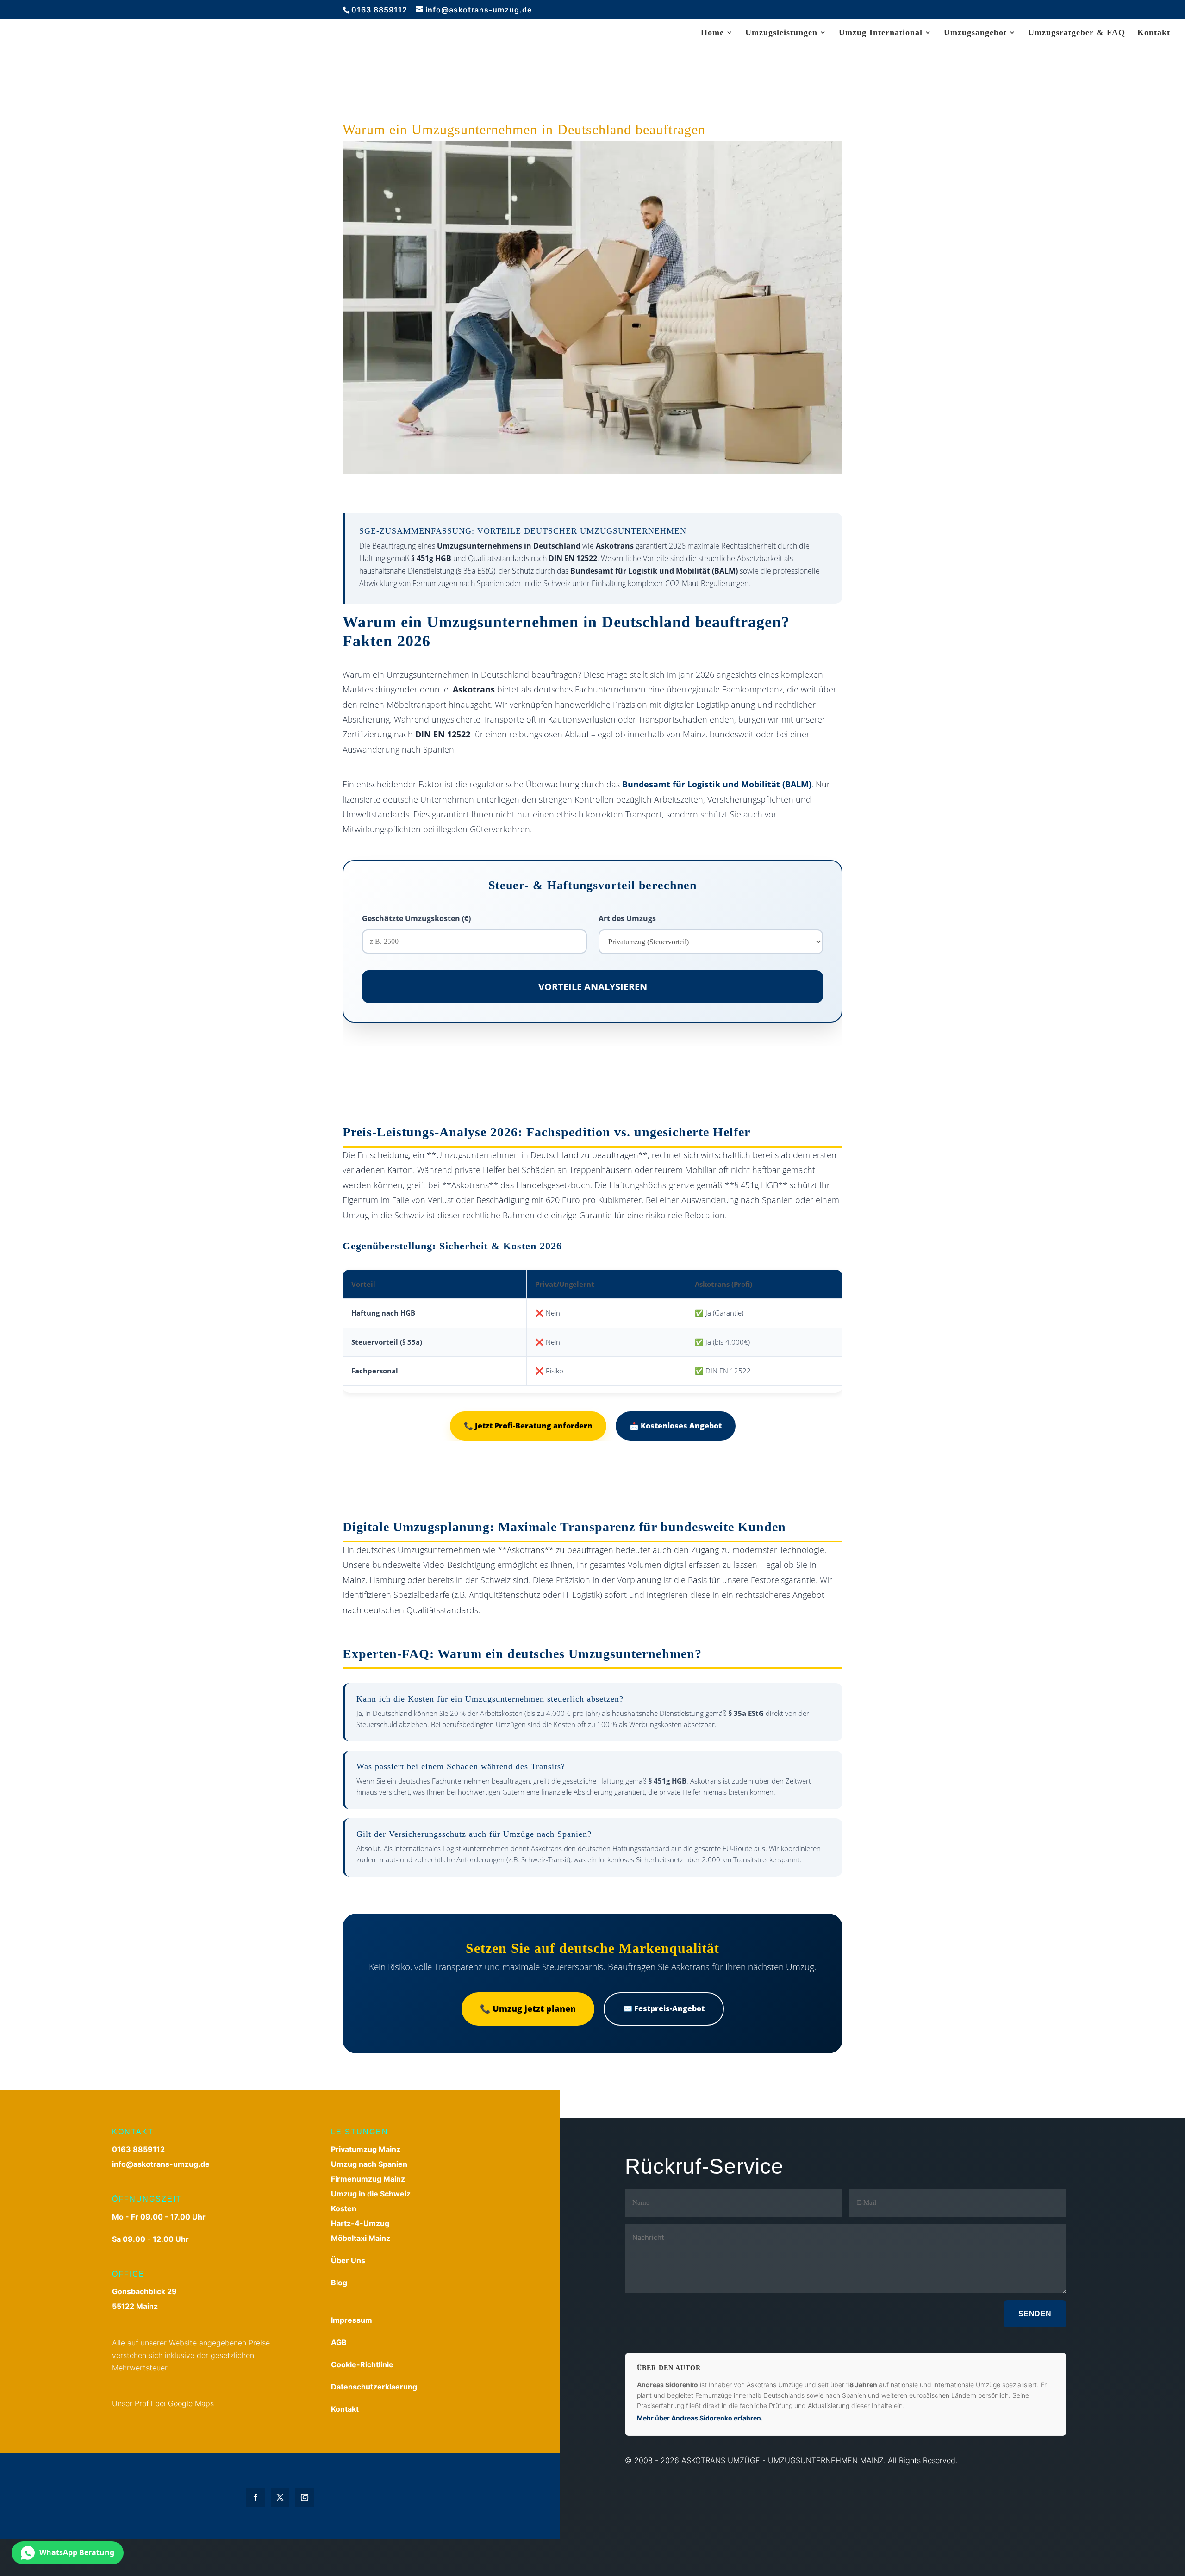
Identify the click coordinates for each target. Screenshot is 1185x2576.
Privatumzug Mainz (366, 2149)
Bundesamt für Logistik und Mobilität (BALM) (717, 784)
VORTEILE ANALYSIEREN (593, 987)
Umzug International (881, 33)
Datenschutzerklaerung (374, 2387)
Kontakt (1154, 33)
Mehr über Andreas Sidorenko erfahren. (700, 2418)
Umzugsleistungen (781, 33)
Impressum (352, 2320)
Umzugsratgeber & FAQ (1077, 33)
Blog (339, 2283)
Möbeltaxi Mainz (361, 2238)
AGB (339, 2342)
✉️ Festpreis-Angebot (664, 2008)
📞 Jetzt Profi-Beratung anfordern (528, 1426)
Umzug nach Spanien (369, 2164)
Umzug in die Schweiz (371, 2194)
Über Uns (348, 2260)
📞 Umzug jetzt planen (528, 2008)
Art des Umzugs (627, 918)
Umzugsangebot (975, 33)
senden (1035, 2314)
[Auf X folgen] (280, 2497)
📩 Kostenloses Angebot (676, 1426)
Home (712, 33)
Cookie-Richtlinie (362, 2364)
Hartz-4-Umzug (360, 2223)
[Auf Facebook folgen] (256, 2497)
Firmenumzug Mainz (368, 2179)
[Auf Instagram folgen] (305, 2497)
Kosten (344, 2208)
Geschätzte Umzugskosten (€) (416, 918)
